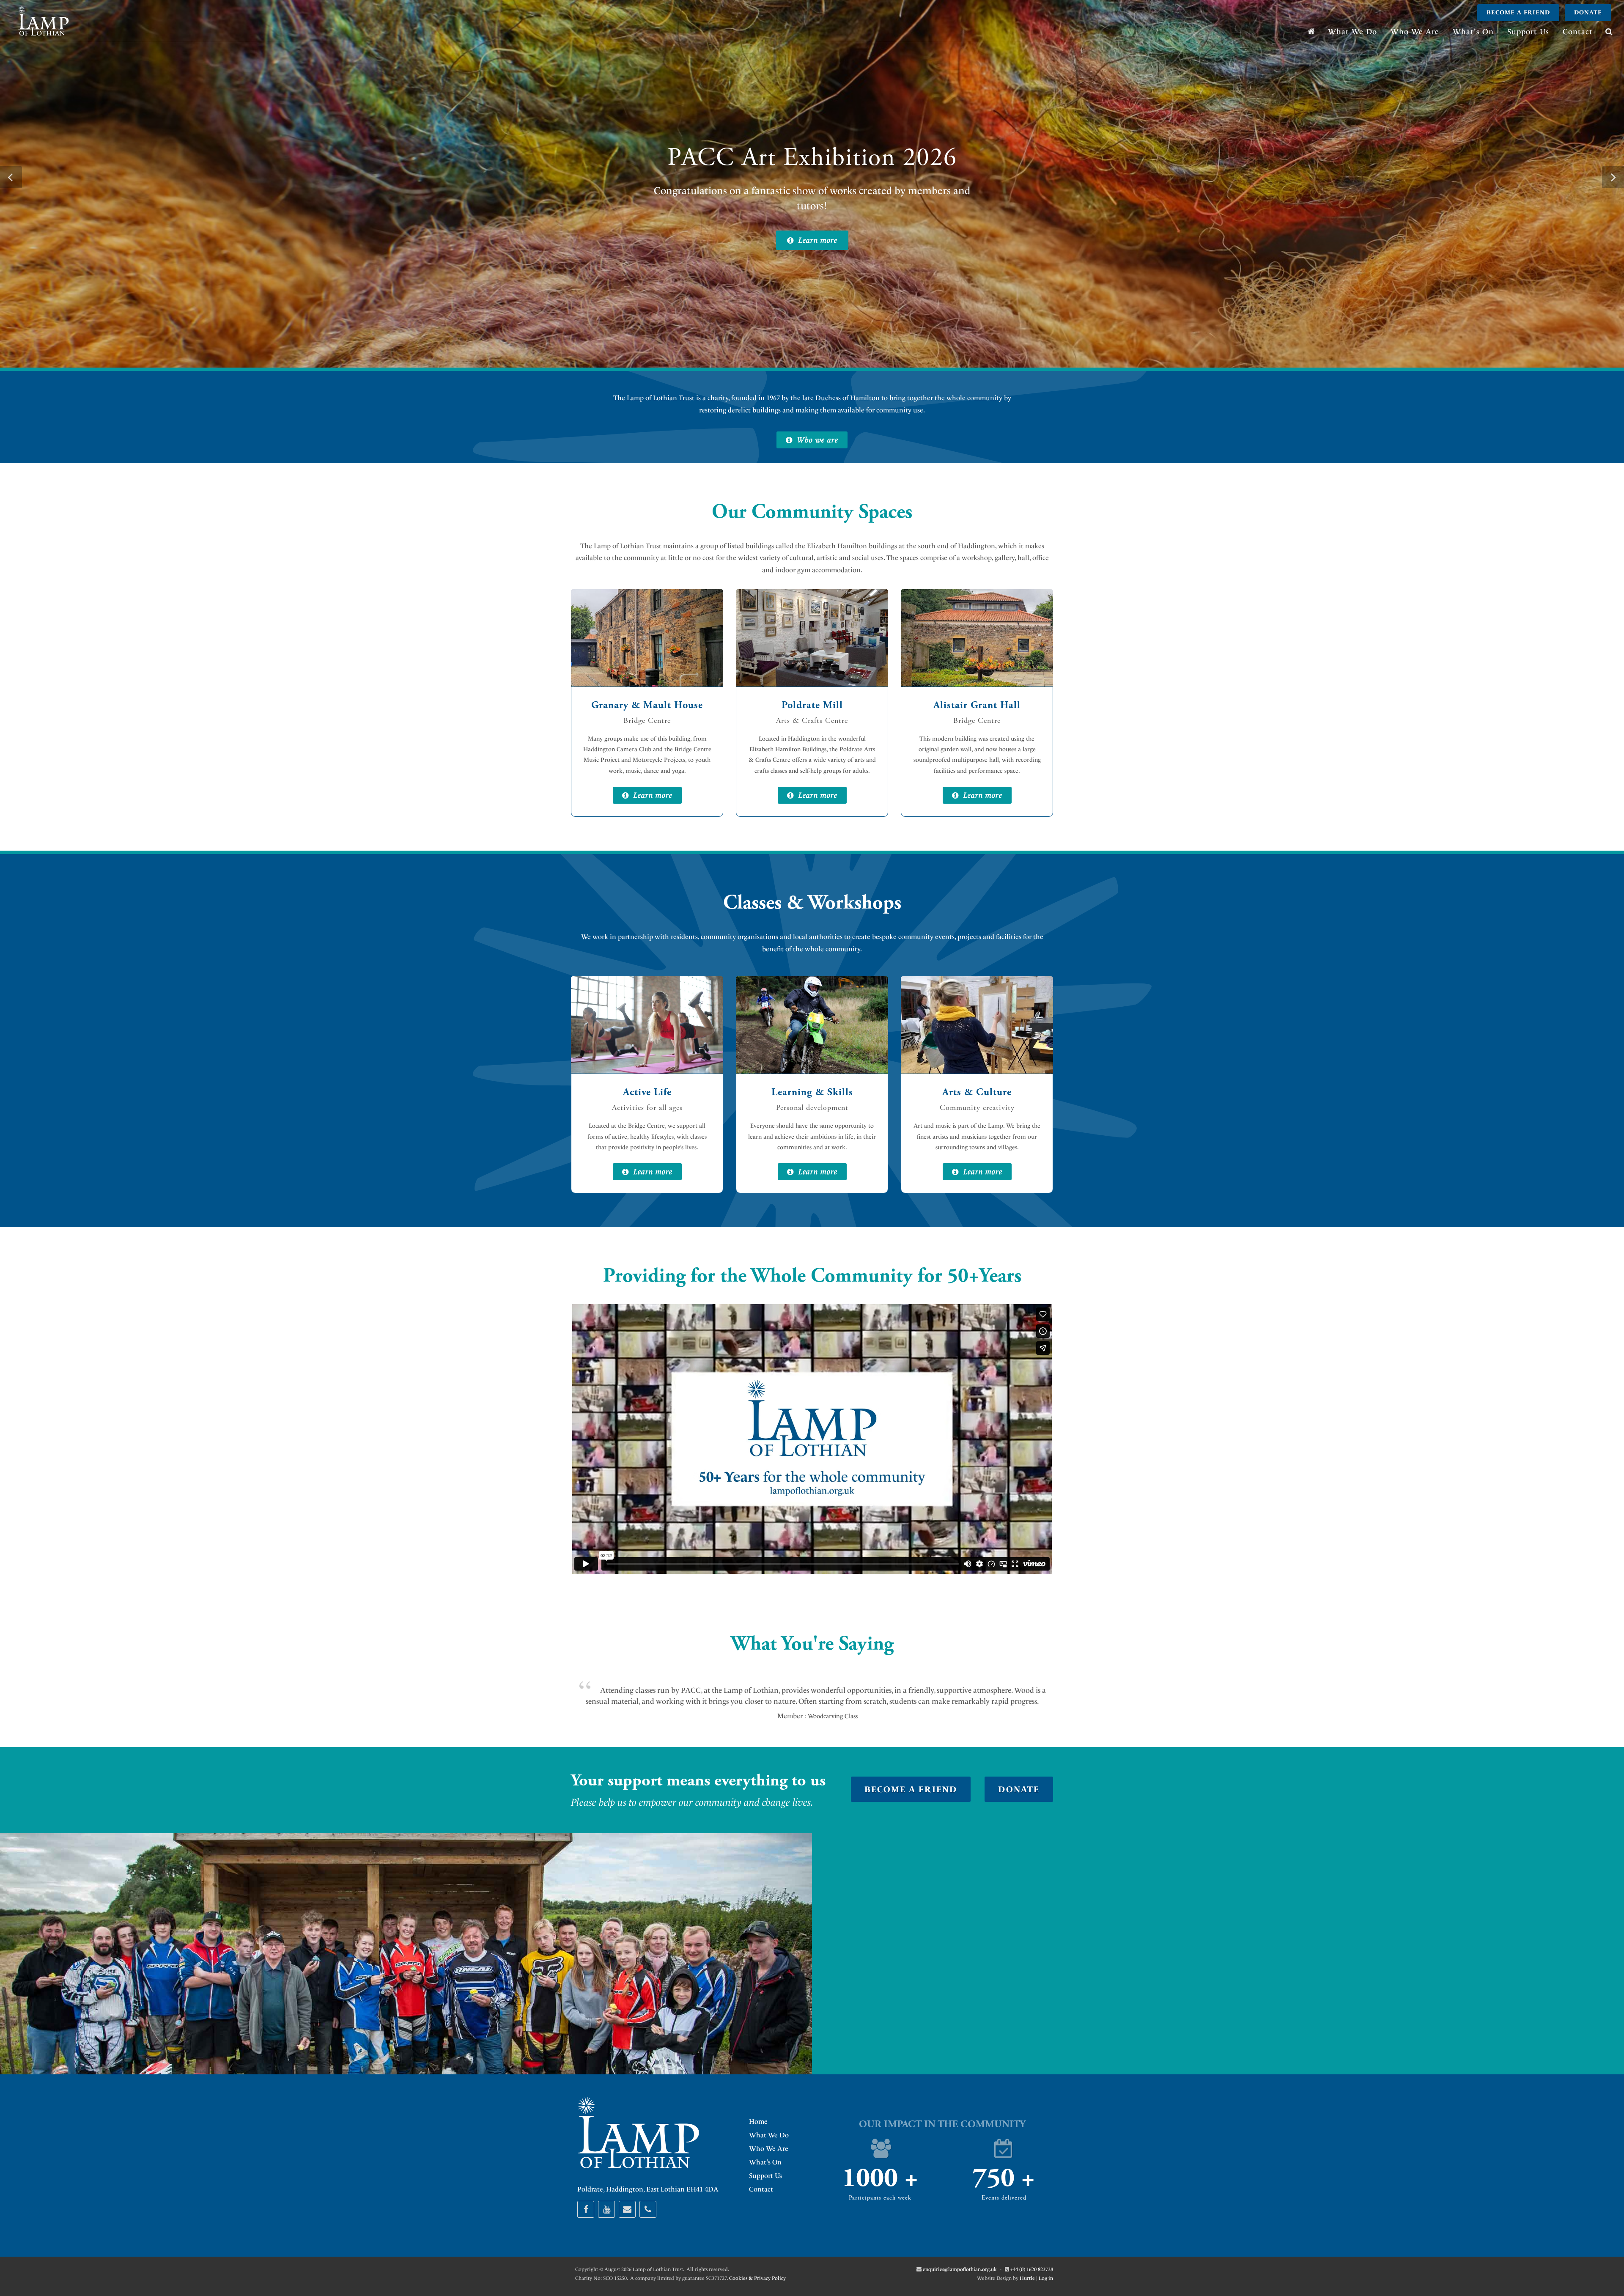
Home (758, 2122)
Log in (1046, 2278)
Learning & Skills (812, 1092)
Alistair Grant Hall (977, 705)
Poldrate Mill (812, 705)
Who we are (816, 440)
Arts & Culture (977, 1092)
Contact (761, 2189)
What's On (765, 2162)
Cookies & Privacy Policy (757, 2278)
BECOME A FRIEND (1518, 12)
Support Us (765, 2176)
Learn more (652, 795)
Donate (1019, 1789)
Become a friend (911, 1789)
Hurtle (1027, 2278)
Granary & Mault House (647, 705)
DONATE (1588, 12)
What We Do (769, 2135)
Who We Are (769, 2149)
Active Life (647, 1092)
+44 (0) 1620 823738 (1032, 2269)
